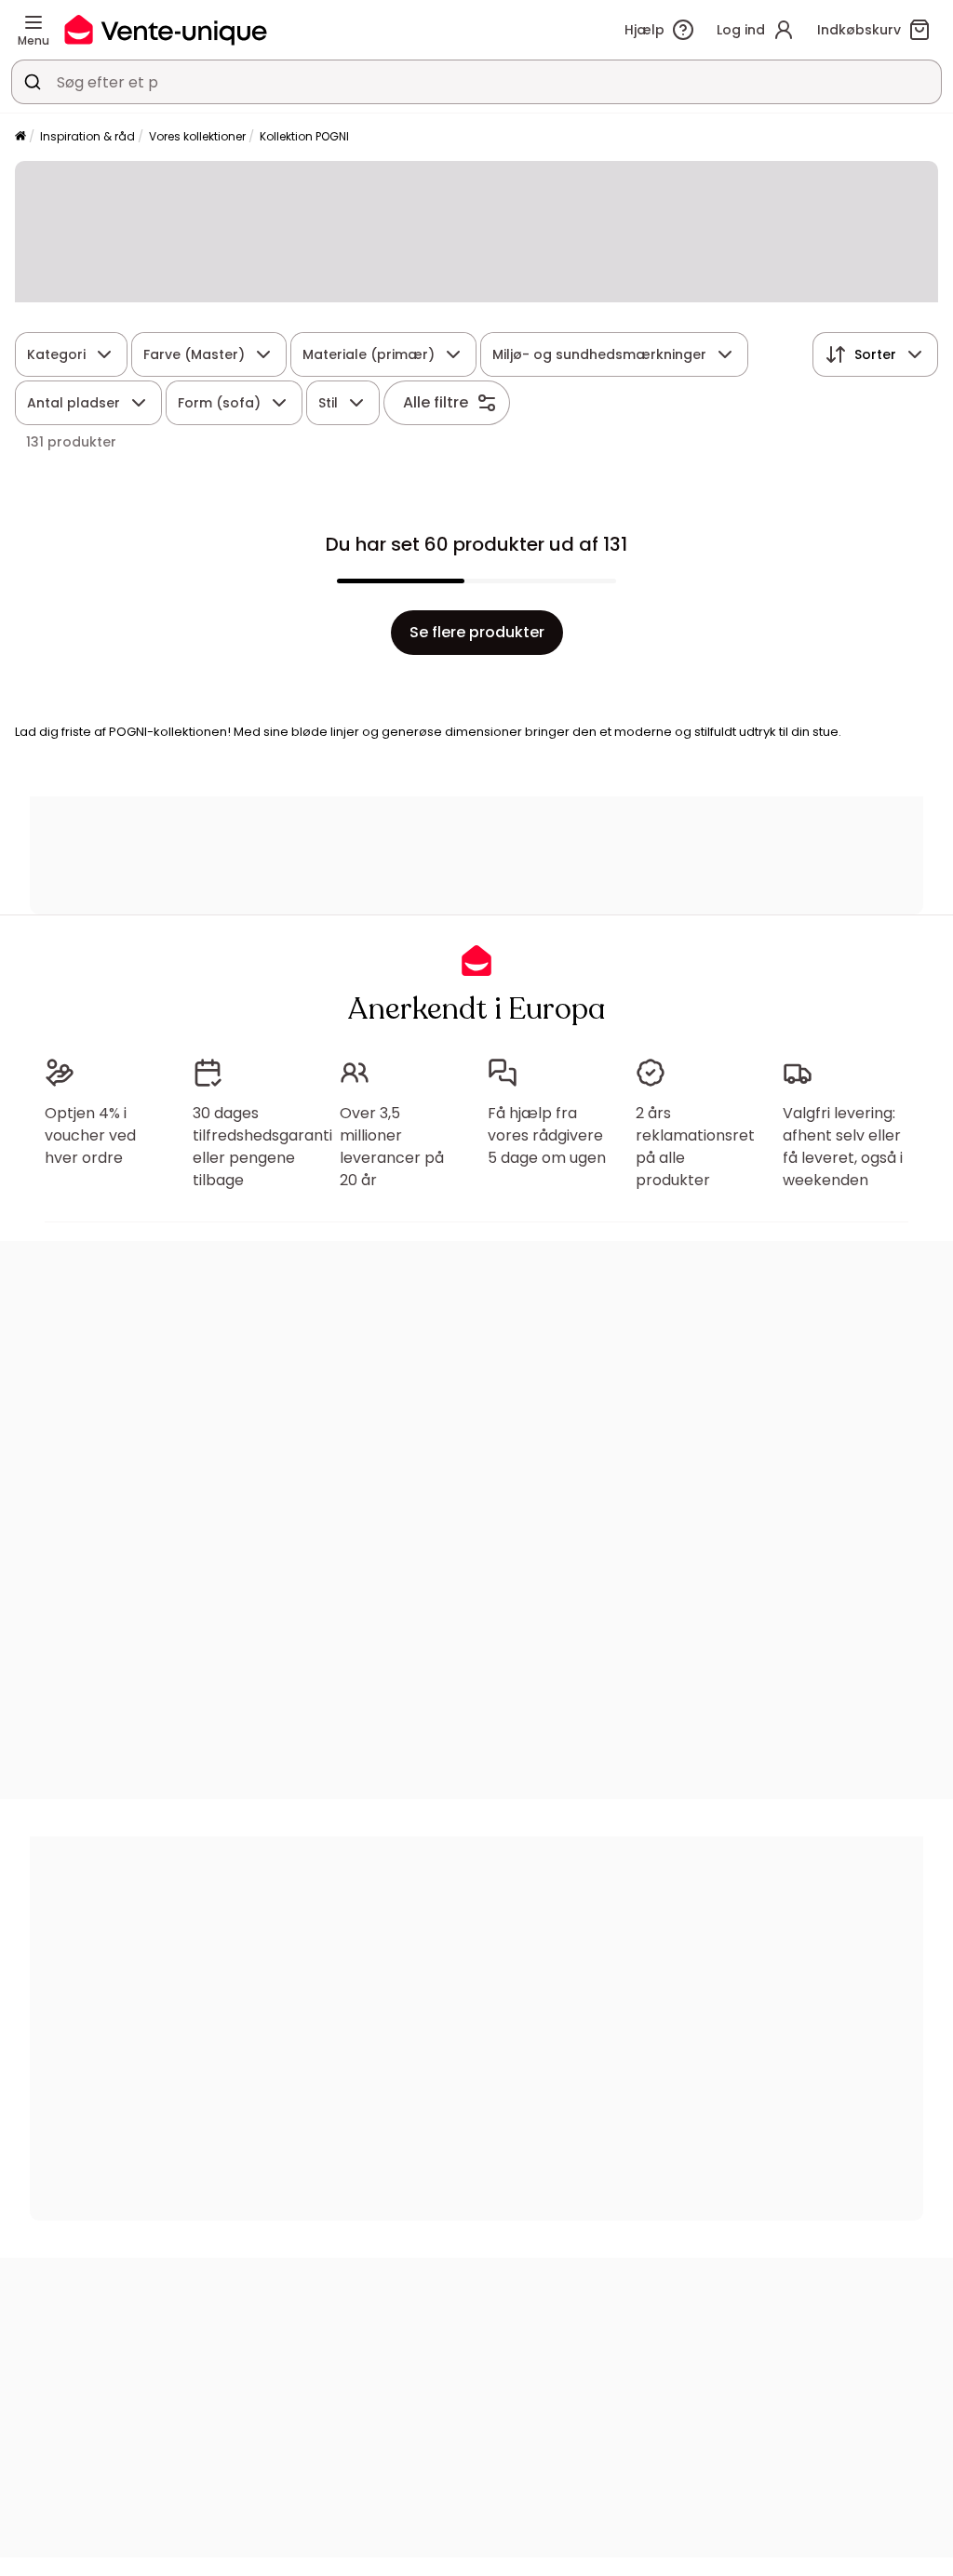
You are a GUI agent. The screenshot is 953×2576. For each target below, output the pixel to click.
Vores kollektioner (197, 136)
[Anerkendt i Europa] (166, 29)
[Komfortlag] (20, 137)
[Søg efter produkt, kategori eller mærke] (33, 82)
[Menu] (34, 22)
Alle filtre (436, 402)
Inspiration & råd (87, 136)
